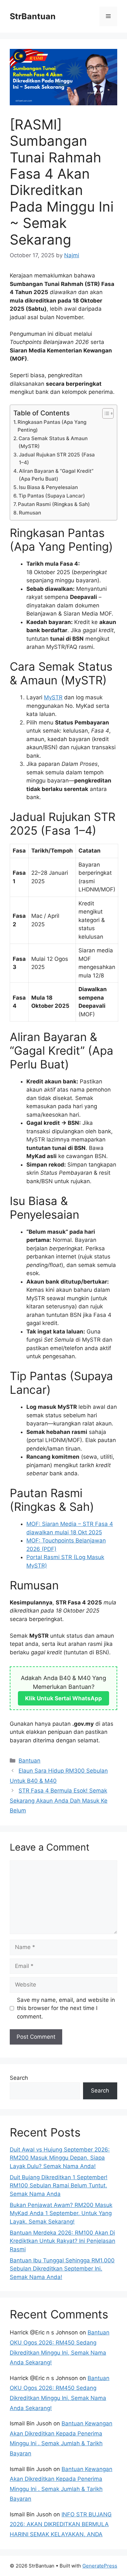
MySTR (53, 697)
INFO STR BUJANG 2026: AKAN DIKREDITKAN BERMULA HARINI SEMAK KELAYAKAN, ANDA (61, 2524)
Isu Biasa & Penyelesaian (48, 487)
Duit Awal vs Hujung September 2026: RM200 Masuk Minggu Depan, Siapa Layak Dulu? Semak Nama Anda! (60, 2158)
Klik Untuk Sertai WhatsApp (63, 1698)
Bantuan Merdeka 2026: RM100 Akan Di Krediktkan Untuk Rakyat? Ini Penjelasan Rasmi (63, 2241)
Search (19, 2078)
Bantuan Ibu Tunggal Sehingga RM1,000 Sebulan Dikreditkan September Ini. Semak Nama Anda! (62, 2269)
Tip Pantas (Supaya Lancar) (52, 496)
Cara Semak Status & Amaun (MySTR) (53, 442)
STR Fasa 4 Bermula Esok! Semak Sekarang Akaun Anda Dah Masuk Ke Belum (59, 1801)
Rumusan (30, 513)
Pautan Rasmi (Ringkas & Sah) (54, 504)
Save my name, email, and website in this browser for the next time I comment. (66, 2008)
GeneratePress (100, 2566)
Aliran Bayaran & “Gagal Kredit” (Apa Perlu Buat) (56, 475)
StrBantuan (33, 16)
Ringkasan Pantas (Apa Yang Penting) (52, 426)
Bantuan (29, 1761)
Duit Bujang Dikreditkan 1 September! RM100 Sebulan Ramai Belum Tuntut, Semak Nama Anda (59, 2186)
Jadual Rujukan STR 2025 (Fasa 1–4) (57, 459)
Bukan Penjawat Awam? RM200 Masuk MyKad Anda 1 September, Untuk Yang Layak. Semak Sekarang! (61, 2213)
